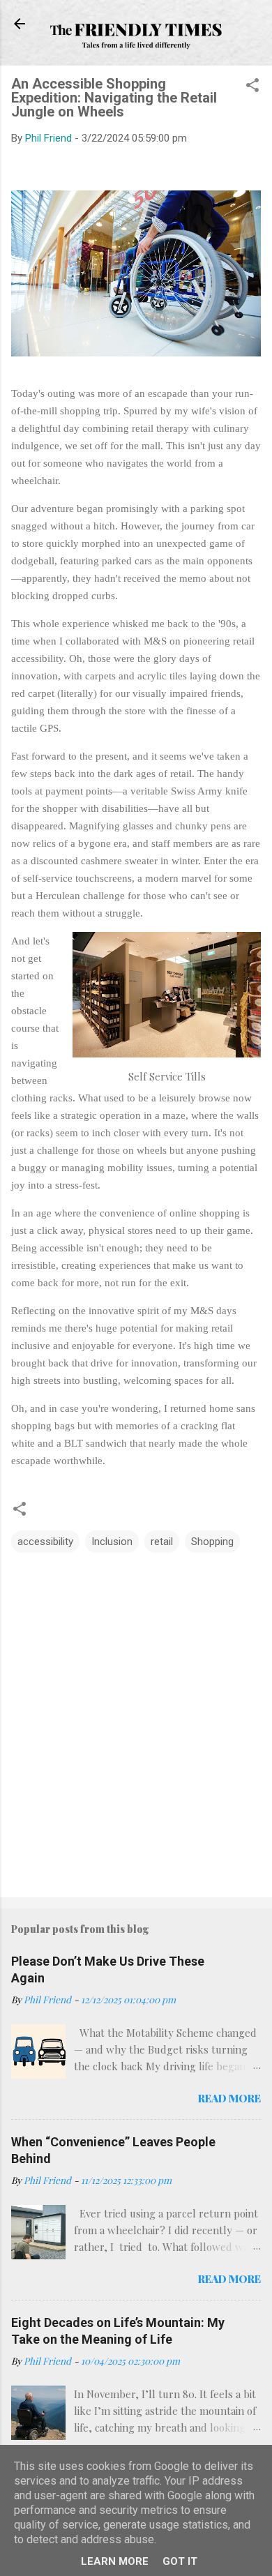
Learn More (115, 2561)
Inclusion (112, 1542)
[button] (252, 88)
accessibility (45, 1542)
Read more (229, 2098)
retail (162, 1542)
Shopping (212, 1542)
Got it (180, 2561)
